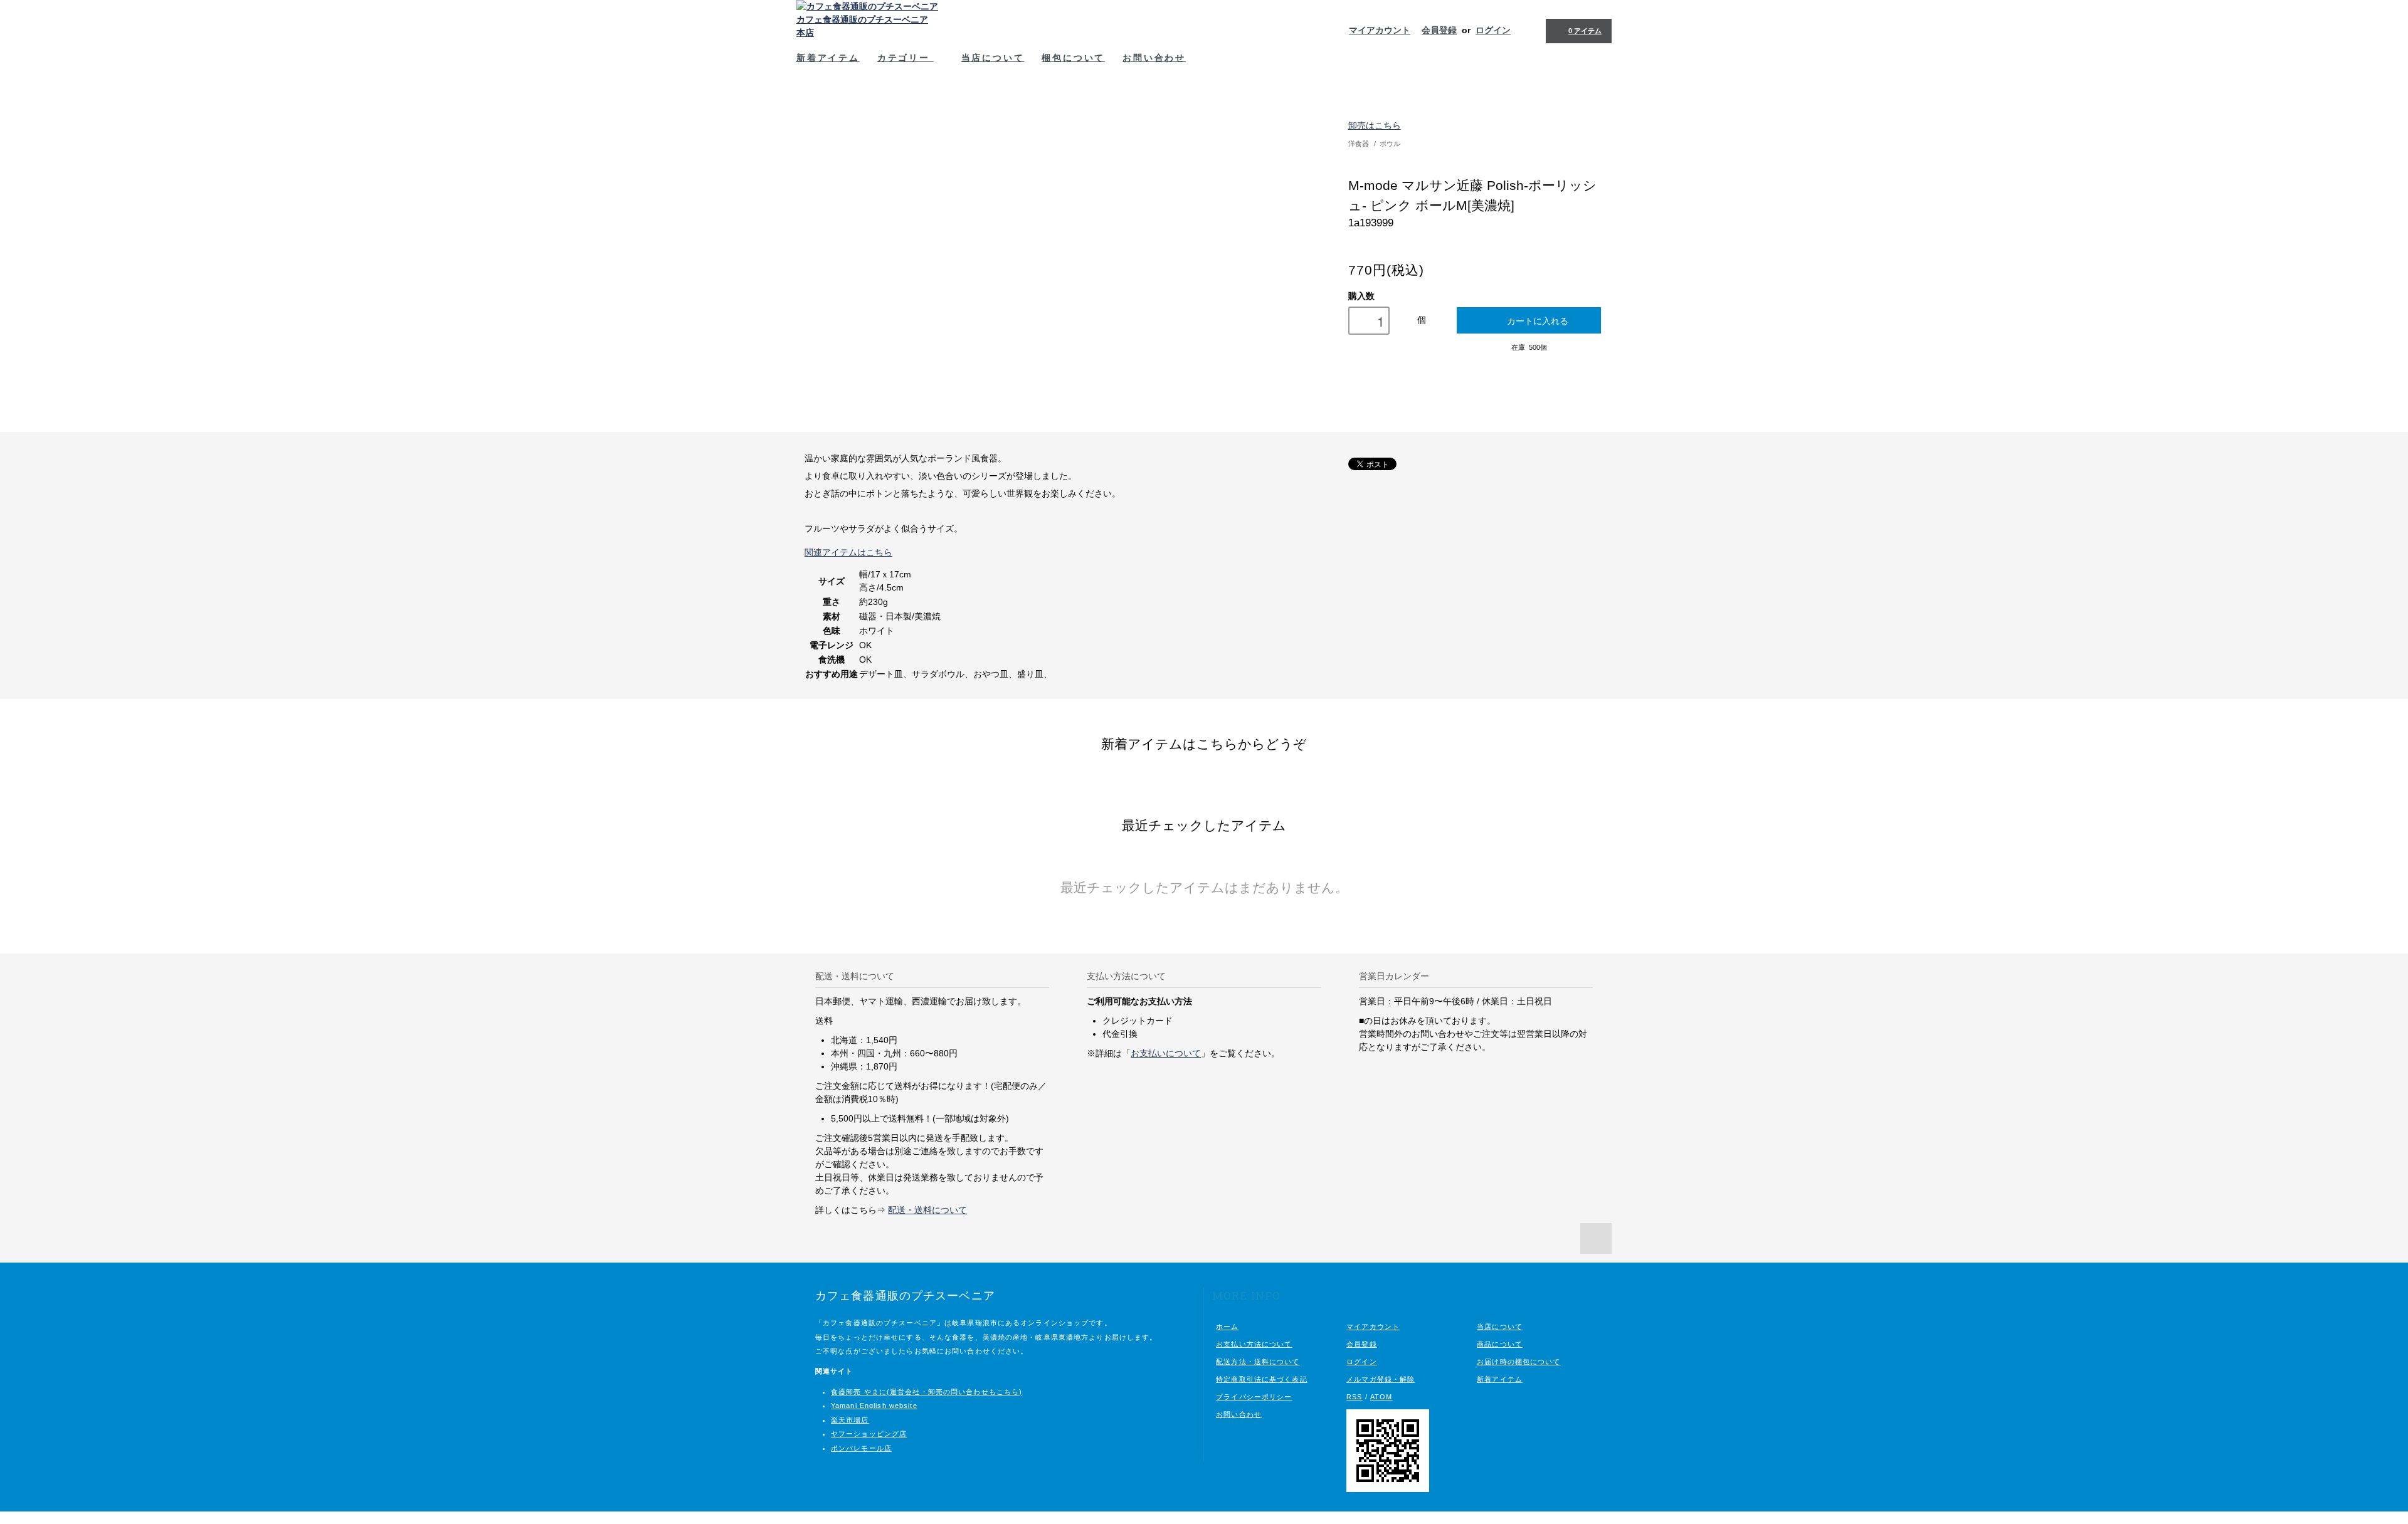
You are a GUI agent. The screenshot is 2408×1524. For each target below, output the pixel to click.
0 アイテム (1585, 31)
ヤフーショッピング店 (869, 1434)
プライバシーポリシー (1254, 1397)
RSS (1354, 1397)
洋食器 (1359, 144)
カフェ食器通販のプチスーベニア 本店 (862, 26)
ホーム (1227, 1327)
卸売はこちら (1375, 125)
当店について (993, 57)
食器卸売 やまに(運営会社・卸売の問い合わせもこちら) (927, 1392)
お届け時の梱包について (1518, 1362)
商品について (1500, 1344)
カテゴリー (906, 57)
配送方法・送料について (1258, 1362)
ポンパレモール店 (861, 1448)
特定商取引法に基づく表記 (1261, 1379)
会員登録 (1439, 30)
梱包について (1073, 57)
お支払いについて (1166, 1053)
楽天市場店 (850, 1420)
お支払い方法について (1254, 1344)
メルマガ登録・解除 (1381, 1379)
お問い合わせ (1154, 57)
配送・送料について (927, 1210)
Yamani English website (874, 1406)
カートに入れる (1538, 320)
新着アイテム (828, 57)
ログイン (1493, 30)
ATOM (1381, 1397)
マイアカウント (1380, 30)
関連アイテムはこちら (848, 552)
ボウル (1390, 144)
